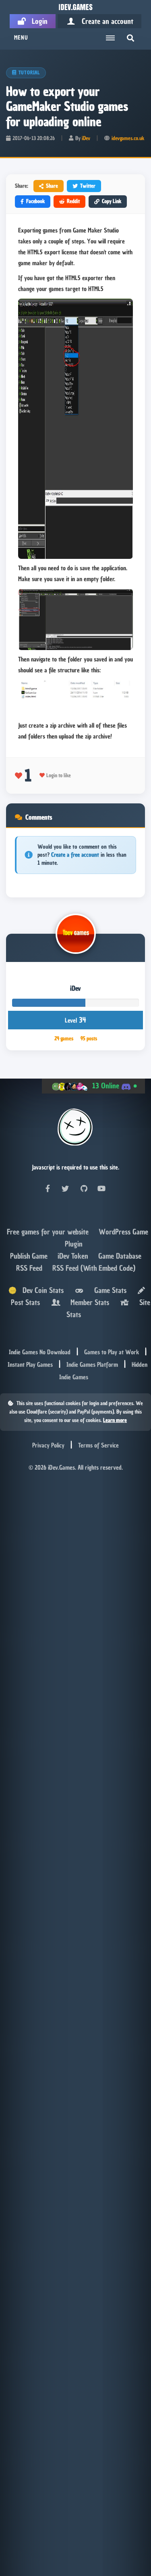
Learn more (115, 1420)
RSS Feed (30, 1268)
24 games (64, 1038)
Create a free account (75, 855)
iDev (86, 138)
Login (37, 21)
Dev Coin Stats (40, 1290)
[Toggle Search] (130, 38)
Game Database (120, 1256)
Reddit (73, 201)
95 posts (89, 1038)
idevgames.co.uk (128, 138)
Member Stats (88, 1302)
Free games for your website (49, 1232)
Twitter (88, 186)
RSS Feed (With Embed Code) (94, 1268)
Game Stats (108, 1290)
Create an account (104, 21)
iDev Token (74, 1256)
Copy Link (112, 201)
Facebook (35, 201)
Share (52, 186)
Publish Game (30, 1256)
